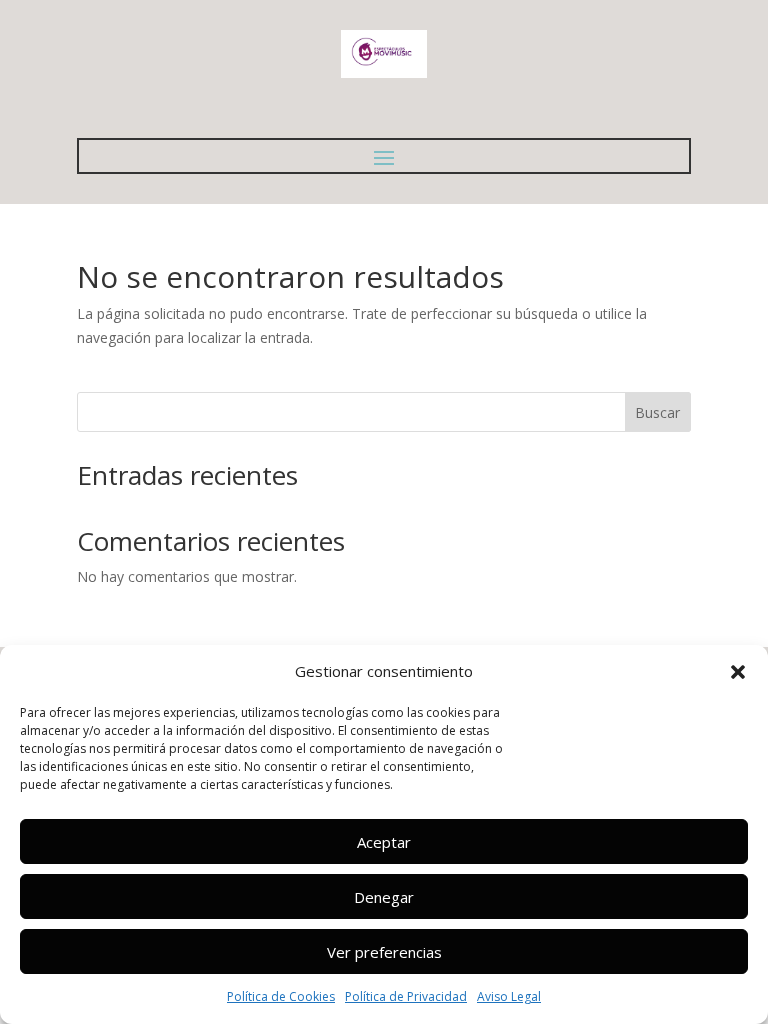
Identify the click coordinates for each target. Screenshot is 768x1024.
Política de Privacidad (406, 996)
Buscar (657, 412)
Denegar (384, 897)
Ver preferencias (384, 952)
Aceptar (384, 842)
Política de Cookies (281, 996)
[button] (738, 672)
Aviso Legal (509, 996)
